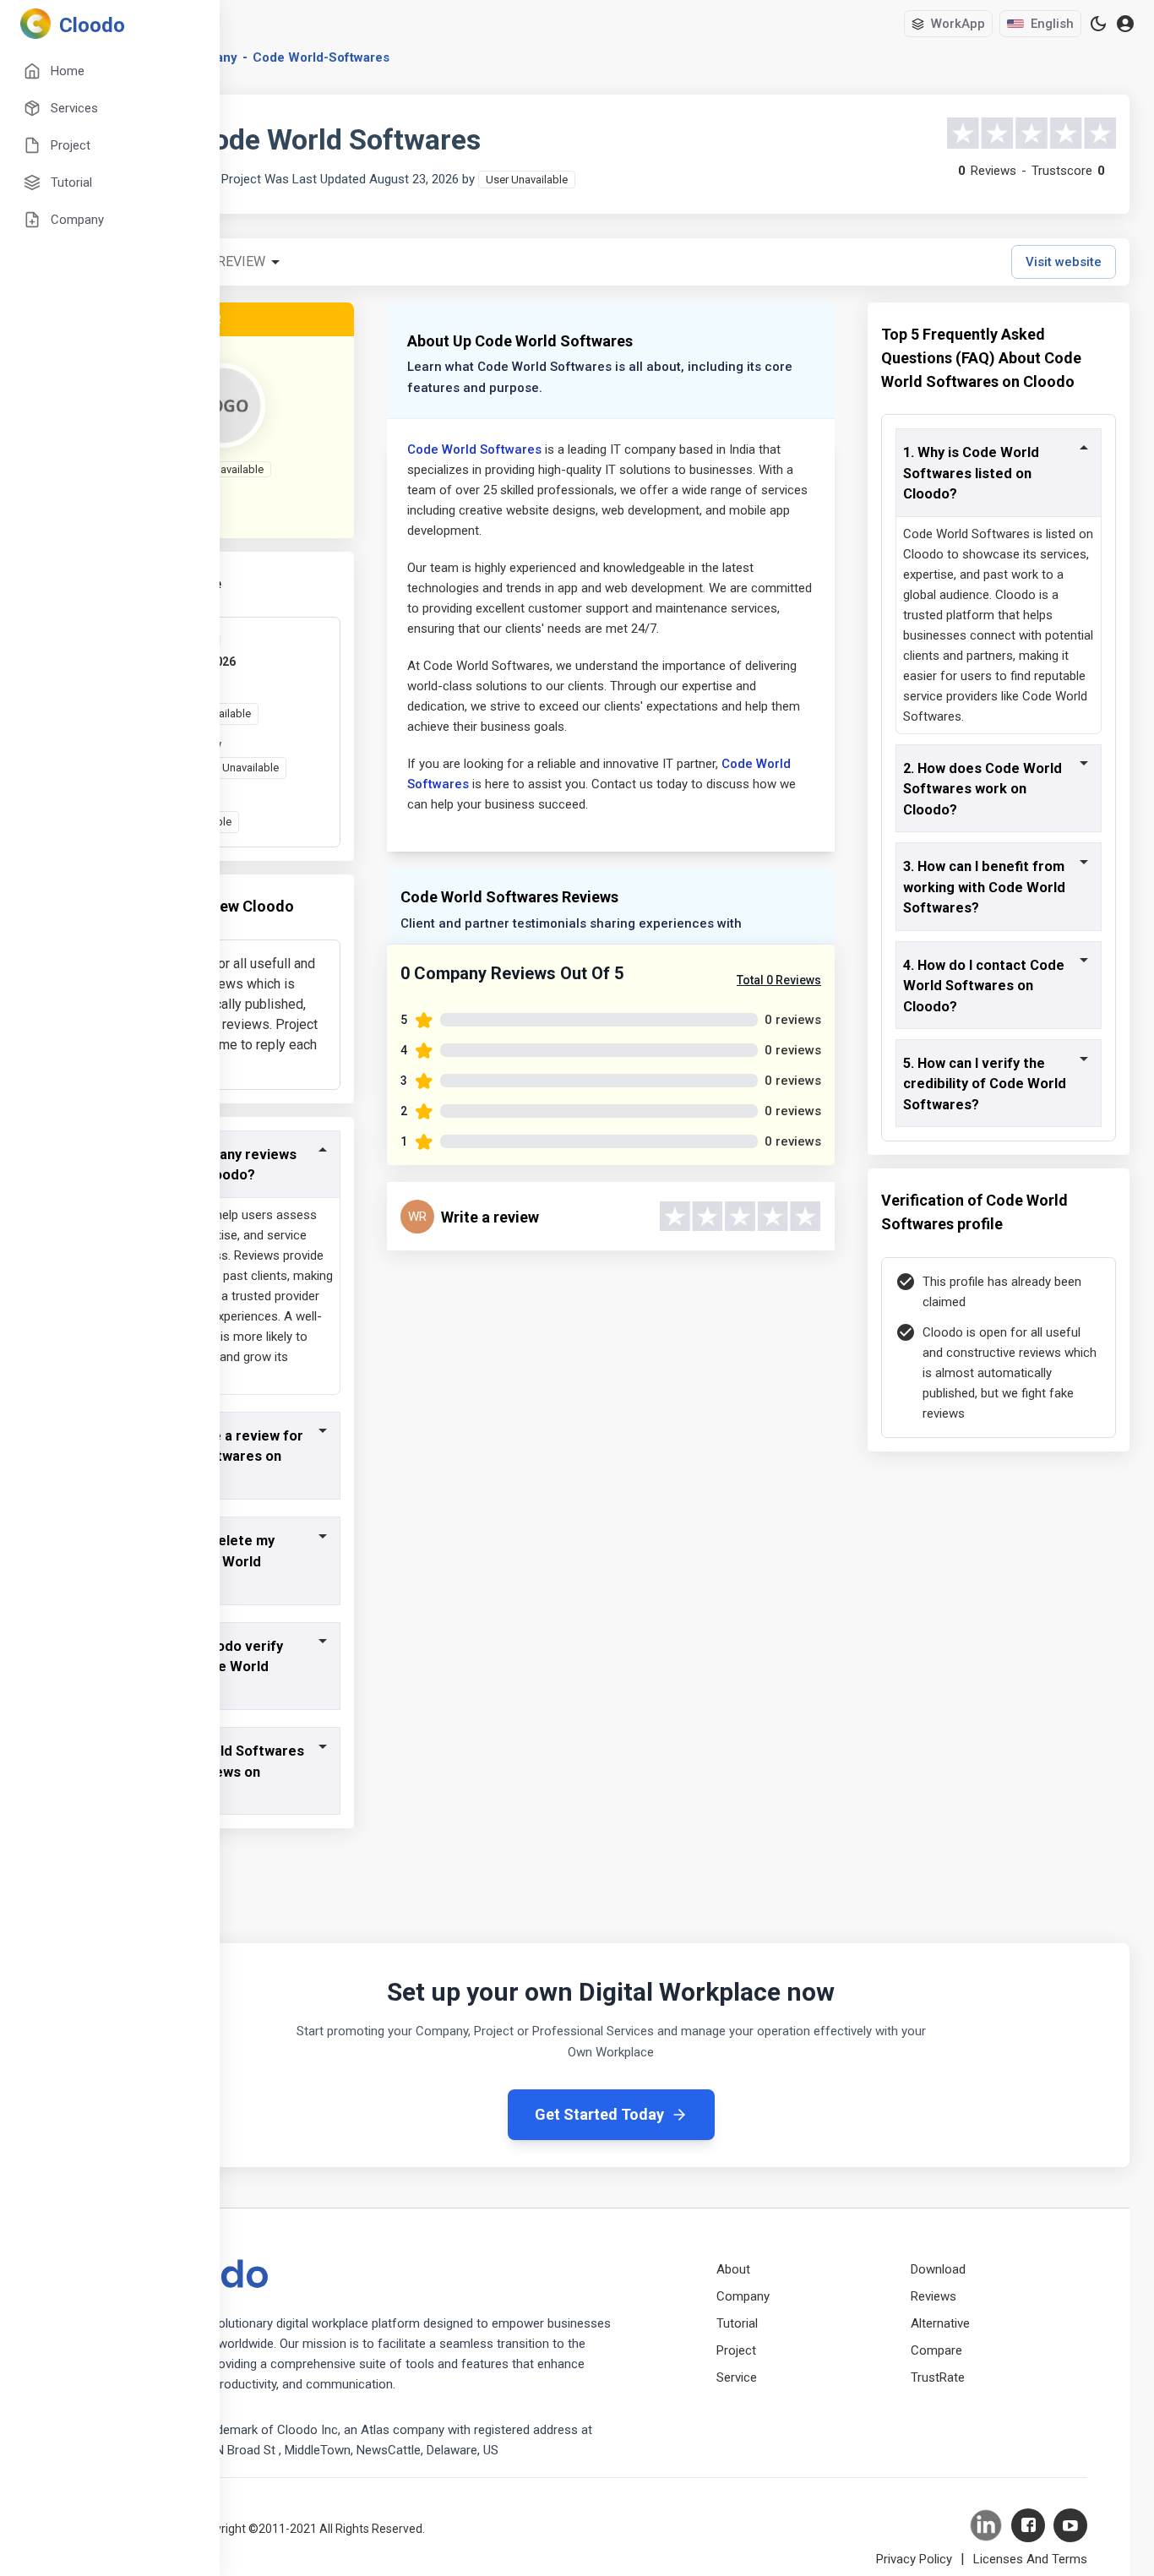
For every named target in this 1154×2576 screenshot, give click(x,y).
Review (241, 261)
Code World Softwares (474, 449)
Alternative (940, 2323)
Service (737, 2377)
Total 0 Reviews (779, 980)
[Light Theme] (1098, 24)
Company (743, 2296)
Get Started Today (599, 2114)
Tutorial (737, 2323)
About (733, 2269)
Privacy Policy (914, 2559)
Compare (936, 2350)
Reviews (934, 2296)
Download (938, 2269)
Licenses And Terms (1030, 2559)
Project (736, 2350)
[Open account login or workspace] (1125, 24)
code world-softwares (321, 57)
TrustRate (938, 2377)
